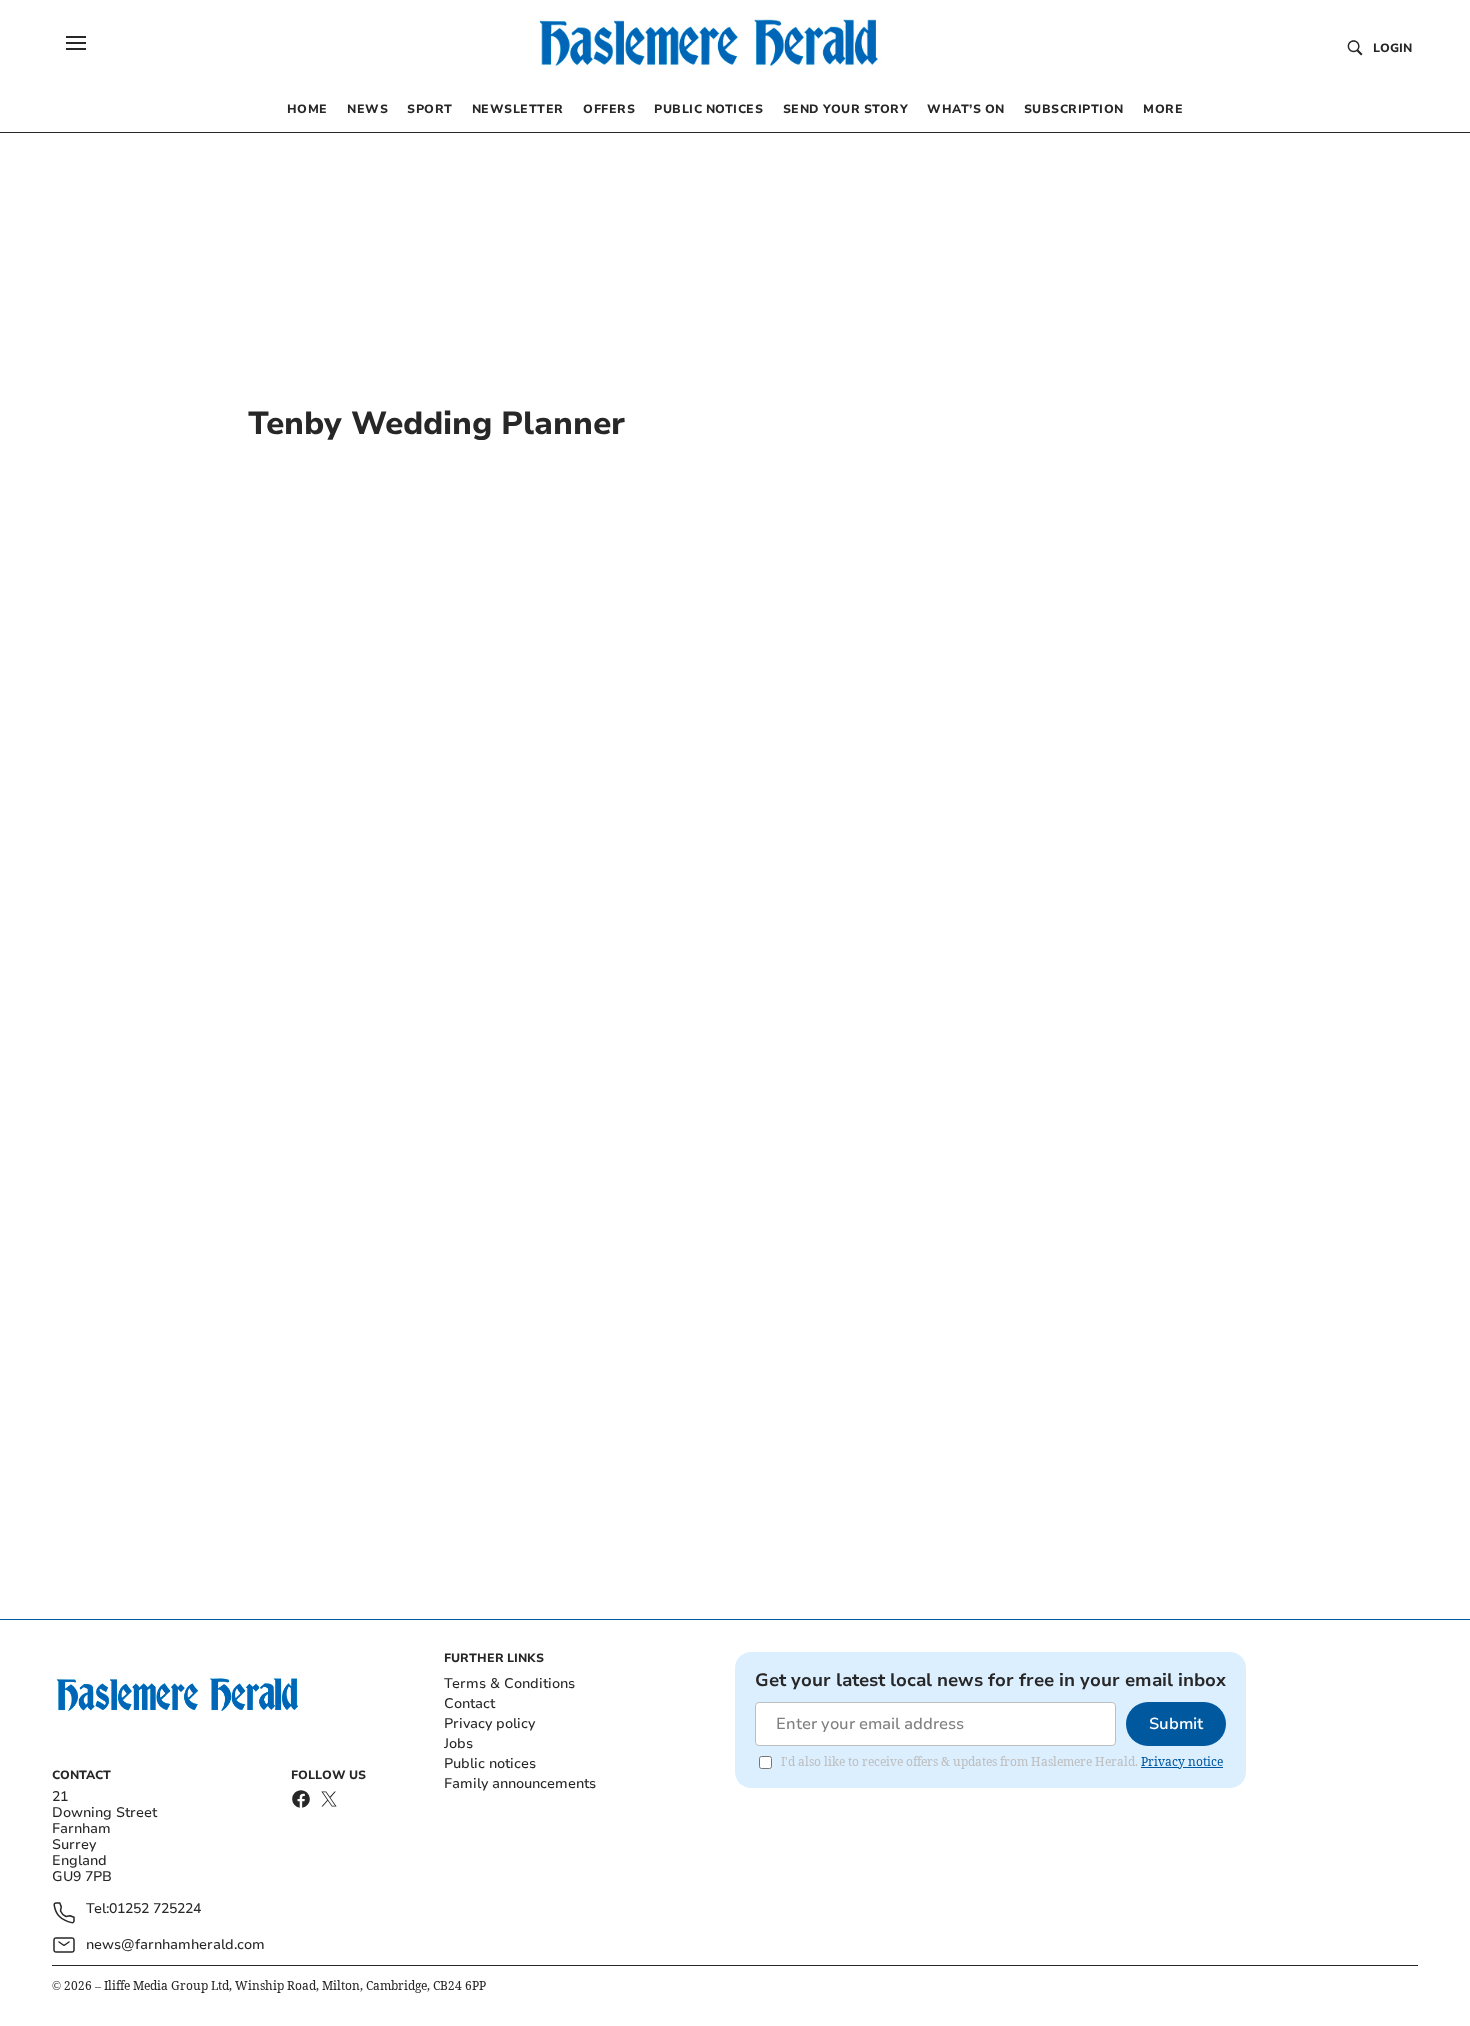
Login (1392, 48)
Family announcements (520, 1783)
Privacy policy (489, 1723)
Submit (1176, 1724)
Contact (469, 1703)
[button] (76, 43)
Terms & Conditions (509, 1683)
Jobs (458, 1743)
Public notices (490, 1763)
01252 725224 (155, 1909)
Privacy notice (1182, 1761)
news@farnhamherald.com (175, 1944)
